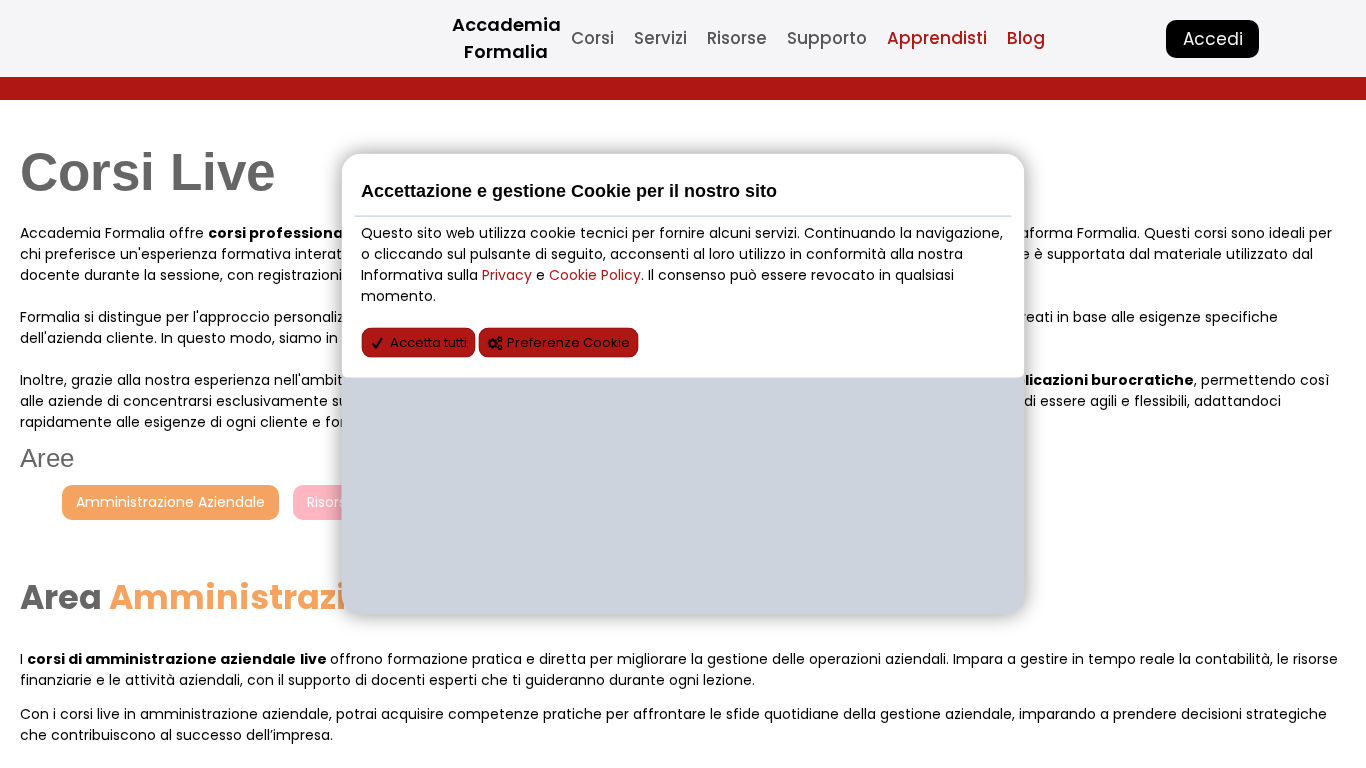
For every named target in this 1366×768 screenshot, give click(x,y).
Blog (1026, 38)
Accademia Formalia (506, 38)
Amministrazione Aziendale (170, 502)
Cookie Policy (595, 275)
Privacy (509, 275)
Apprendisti (937, 38)
